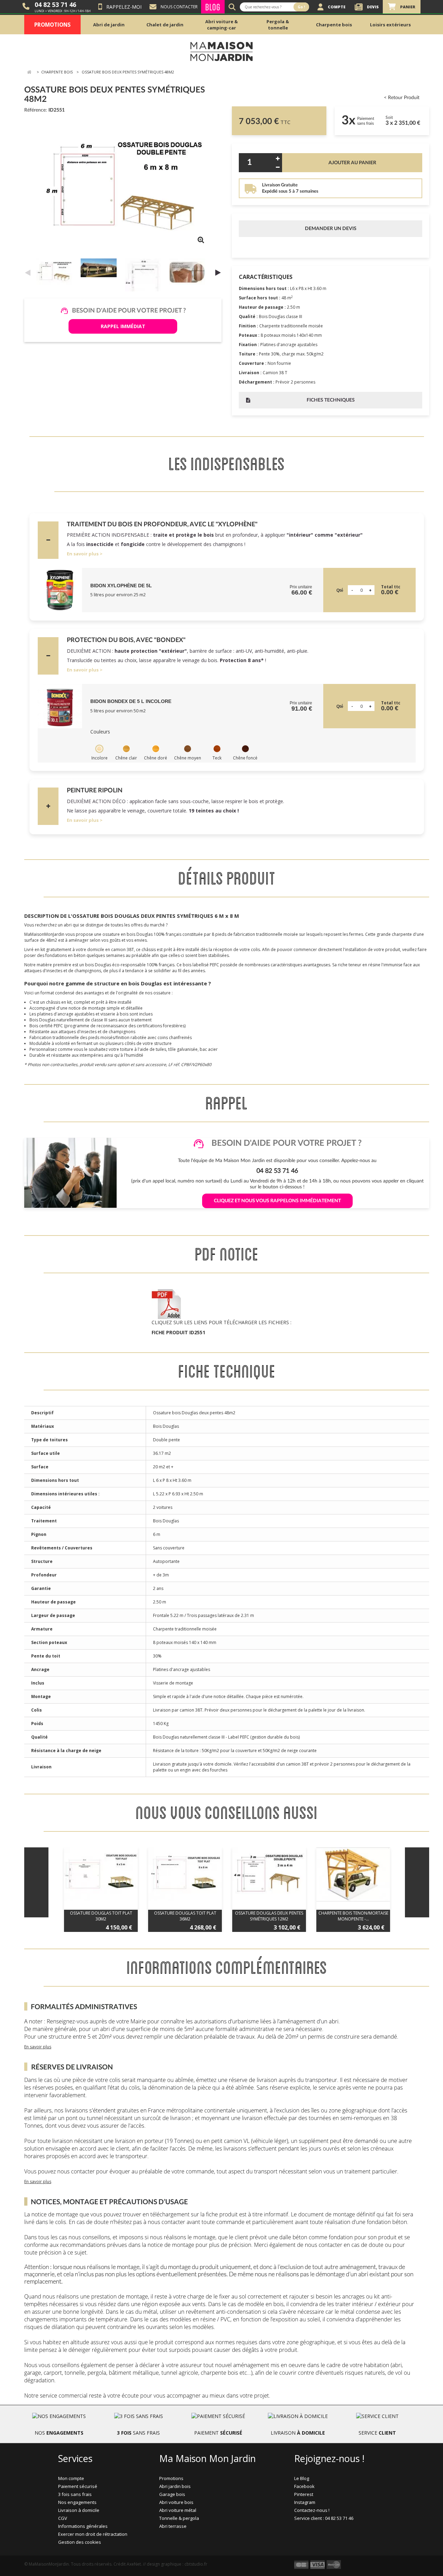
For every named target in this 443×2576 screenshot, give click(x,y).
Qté (340, 590)
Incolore (100, 758)
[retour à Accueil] (29, 72)
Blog (213, 7)
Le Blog (302, 2478)
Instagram (305, 2502)
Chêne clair (126, 758)
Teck (217, 758)
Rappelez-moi (124, 7)
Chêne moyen (188, 758)
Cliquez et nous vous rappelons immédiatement (277, 1201)
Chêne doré (156, 758)
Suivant (218, 272)
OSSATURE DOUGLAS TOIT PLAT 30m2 (101, 1916)
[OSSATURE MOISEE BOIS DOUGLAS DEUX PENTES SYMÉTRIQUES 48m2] (56, 272)
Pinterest (304, 2494)
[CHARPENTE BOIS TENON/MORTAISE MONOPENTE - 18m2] (353, 1874)
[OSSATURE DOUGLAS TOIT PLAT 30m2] (101, 1874)
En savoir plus (83, 554)
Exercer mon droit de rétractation (93, 2534)
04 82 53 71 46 (55, 5)
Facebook (304, 2486)
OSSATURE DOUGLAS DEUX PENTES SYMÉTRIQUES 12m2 (269, 1916)
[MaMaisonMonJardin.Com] (221, 51)
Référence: (36, 110)
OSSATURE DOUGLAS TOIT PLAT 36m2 (185, 1916)
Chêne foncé (245, 758)
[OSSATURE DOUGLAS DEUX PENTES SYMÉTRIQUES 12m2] (269, 1874)
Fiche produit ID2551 (178, 1332)
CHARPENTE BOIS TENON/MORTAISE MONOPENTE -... (353, 1916)
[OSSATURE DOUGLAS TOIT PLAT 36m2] (185, 1874)
